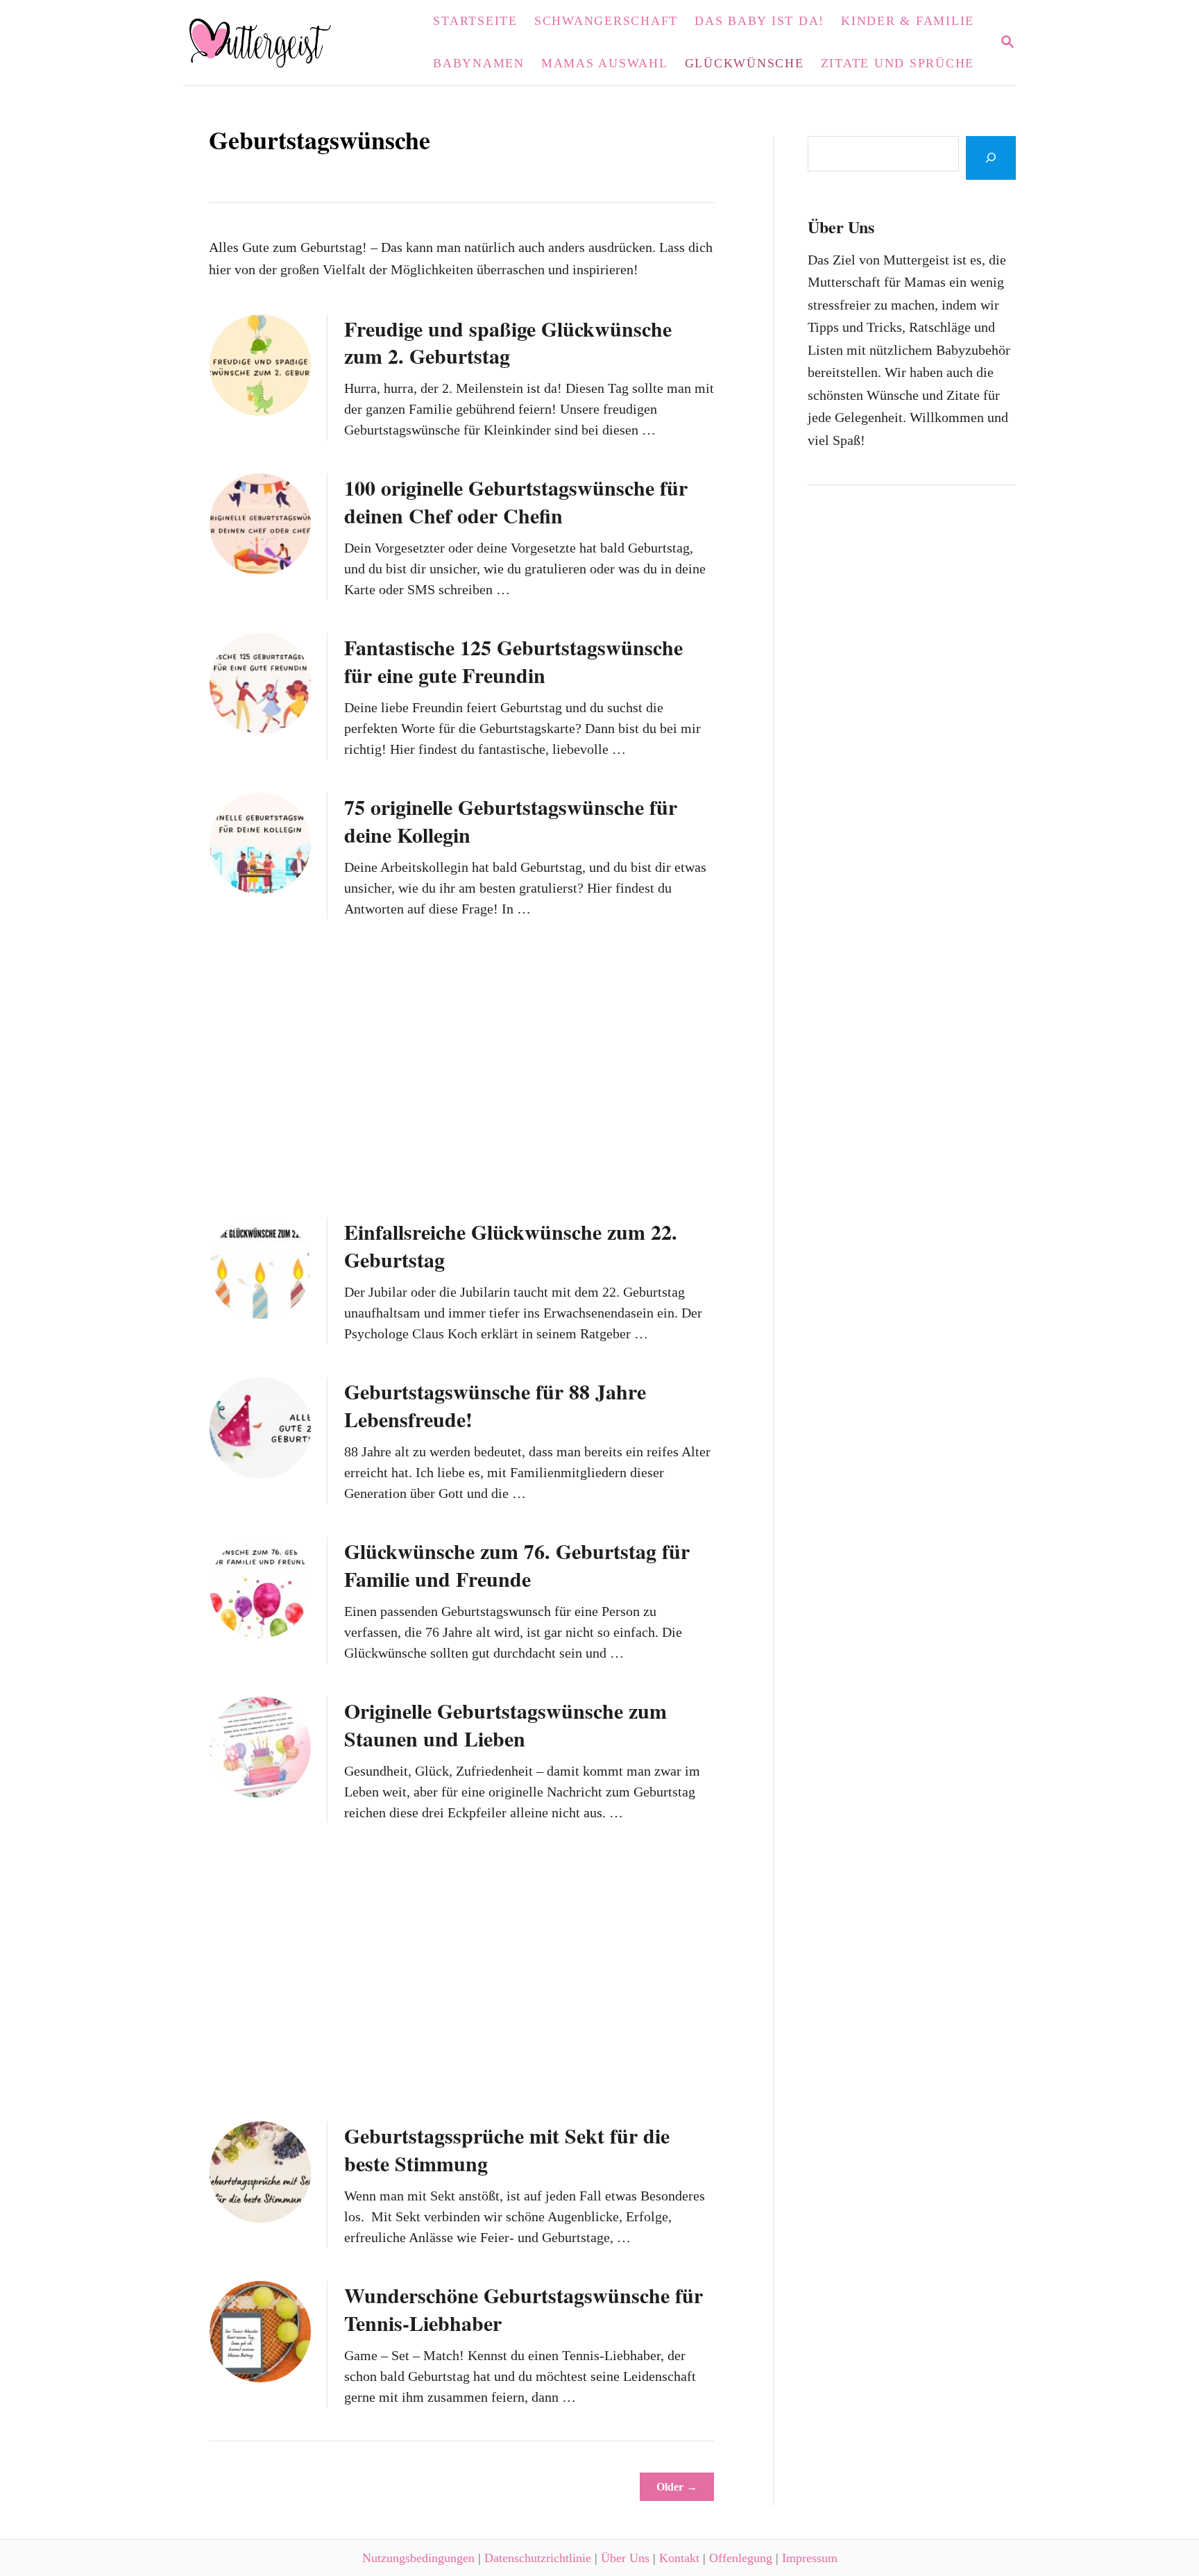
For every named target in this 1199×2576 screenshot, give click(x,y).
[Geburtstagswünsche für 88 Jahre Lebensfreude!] (260, 1428)
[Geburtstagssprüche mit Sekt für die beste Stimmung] (260, 2172)
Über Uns (625, 2558)
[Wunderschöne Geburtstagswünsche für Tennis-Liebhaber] (260, 2332)
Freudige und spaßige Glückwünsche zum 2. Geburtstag (508, 342)
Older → (677, 2487)
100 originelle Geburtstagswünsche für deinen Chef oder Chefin (516, 501)
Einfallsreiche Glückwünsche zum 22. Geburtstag (511, 1245)
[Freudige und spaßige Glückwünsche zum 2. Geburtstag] (260, 365)
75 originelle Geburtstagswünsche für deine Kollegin (511, 820)
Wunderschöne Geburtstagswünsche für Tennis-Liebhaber (524, 2309)
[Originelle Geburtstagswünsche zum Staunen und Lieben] (260, 1747)
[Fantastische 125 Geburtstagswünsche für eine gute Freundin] (260, 684)
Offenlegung (741, 2558)
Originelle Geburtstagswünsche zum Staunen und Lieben (505, 1724)
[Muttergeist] (269, 43)
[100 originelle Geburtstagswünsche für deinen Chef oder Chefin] (260, 524)
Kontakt (679, 2558)
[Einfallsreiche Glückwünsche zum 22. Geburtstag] (260, 1268)
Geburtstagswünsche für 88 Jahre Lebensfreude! (495, 1405)
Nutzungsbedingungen (418, 2558)
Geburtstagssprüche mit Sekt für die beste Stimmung (507, 2149)
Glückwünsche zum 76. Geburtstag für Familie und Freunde (517, 1565)
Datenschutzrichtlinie (538, 2558)
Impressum (810, 2558)
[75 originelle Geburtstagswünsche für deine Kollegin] (260, 843)
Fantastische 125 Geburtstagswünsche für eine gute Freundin (513, 661)
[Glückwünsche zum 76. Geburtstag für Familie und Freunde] (260, 1588)
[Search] (991, 158)
